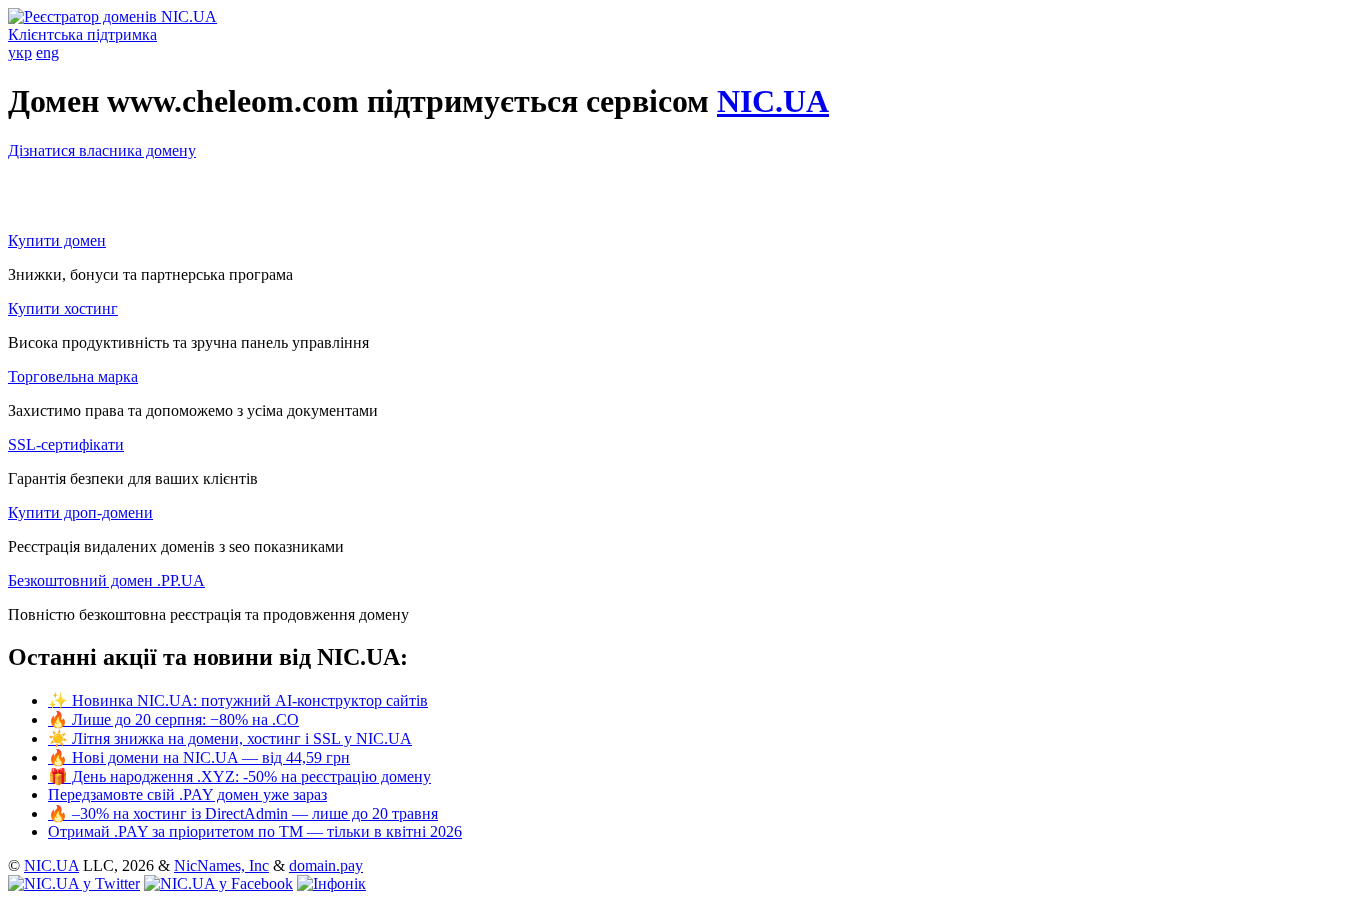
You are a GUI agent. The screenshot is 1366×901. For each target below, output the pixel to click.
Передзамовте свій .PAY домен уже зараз (187, 794)
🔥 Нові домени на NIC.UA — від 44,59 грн (199, 757)
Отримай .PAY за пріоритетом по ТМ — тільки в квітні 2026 (255, 831)
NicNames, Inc (221, 865)
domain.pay (326, 865)
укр (20, 52)
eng (47, 52)
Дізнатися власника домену (102, 150)
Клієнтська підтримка (82, 34)
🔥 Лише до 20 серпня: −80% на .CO (173, 719)
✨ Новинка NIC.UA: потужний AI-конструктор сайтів (238, 700)
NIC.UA (773, 101)
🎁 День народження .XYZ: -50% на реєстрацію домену (239, 776)
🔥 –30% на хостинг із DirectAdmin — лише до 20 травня (243, 813)
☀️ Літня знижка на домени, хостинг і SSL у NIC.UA (230, 738)
